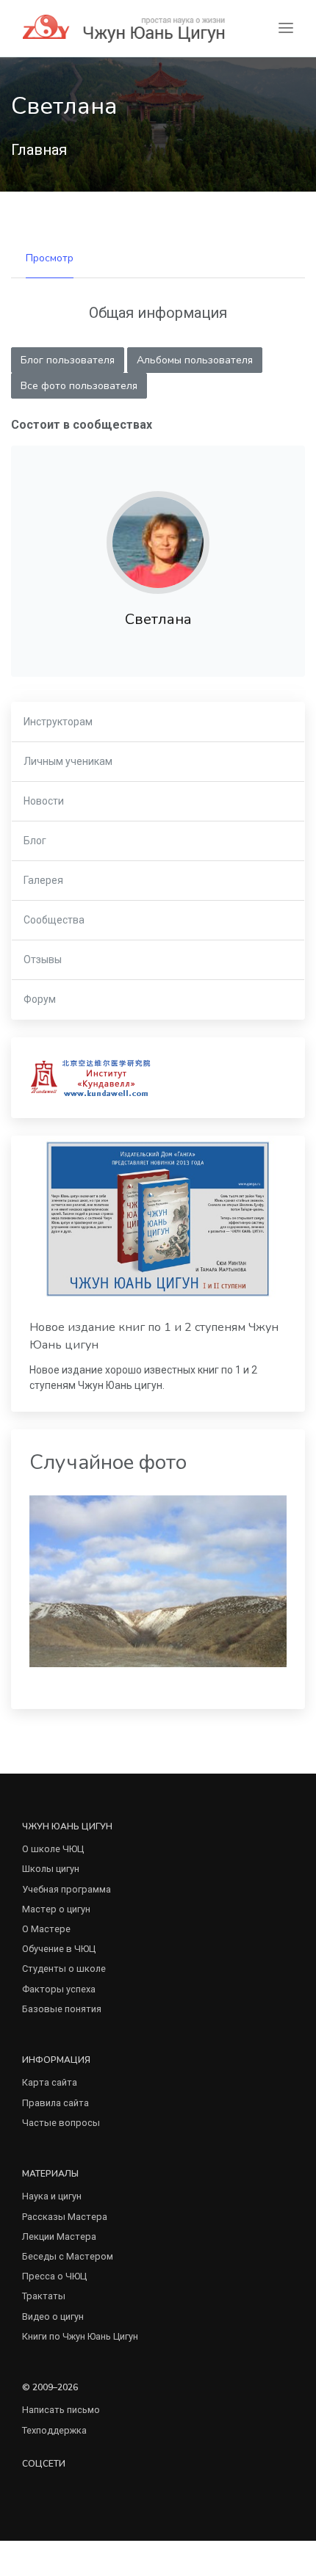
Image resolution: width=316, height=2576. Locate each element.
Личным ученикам (68, 761)
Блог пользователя (68, 360)
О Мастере (46, 1929)
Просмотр (50, 258)
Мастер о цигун (56, 1909)
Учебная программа (67, 1889)
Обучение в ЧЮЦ (59, 1949)
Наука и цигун (52, 2196)
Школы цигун (51, 1869)
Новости (44, 801)
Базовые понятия (62, 2009)
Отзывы (43, 959)
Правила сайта (55, 2103)
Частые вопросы (61, 2123)
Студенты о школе (64, 1969)
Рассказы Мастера (65, 2217)
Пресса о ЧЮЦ (54, 2276)
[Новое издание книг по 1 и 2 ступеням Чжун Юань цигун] (158, 1219)
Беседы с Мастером (68, 2256)
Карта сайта (50, 2082)
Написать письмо (61, 2410)
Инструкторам (58, 722)
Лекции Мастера (59, 2236)
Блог (35, 841)
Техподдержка (54, 2430)
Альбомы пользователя (195, 360)
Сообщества (54, 920)
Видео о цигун (53, 2316)
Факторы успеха (59, 1989)
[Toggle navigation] (286, 28)
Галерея (43, 880)
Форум (40, 999)
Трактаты (44, 2296)
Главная (39, 150)
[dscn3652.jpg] (158, 1580)
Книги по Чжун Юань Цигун (80, 2336)
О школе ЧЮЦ (53, 1849)
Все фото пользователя (79, 386)
